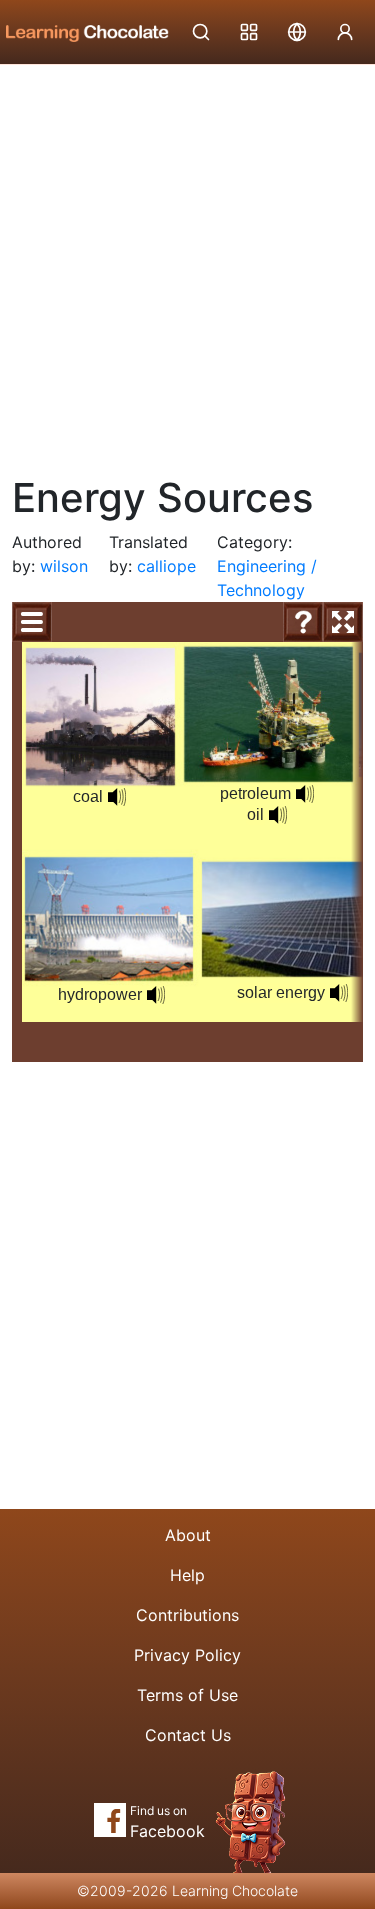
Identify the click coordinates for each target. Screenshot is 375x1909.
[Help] (303, 622)
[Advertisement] (187, 262)
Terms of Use (187, 1695)
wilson (64, 566)
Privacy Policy (187, 1655)
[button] (339, 993)
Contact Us (188, 1735)
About (188, 1535)
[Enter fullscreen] (343, 622)
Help (187, 1575)
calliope (166, 566)
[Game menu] (32, 622)
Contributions (187, 1615)
